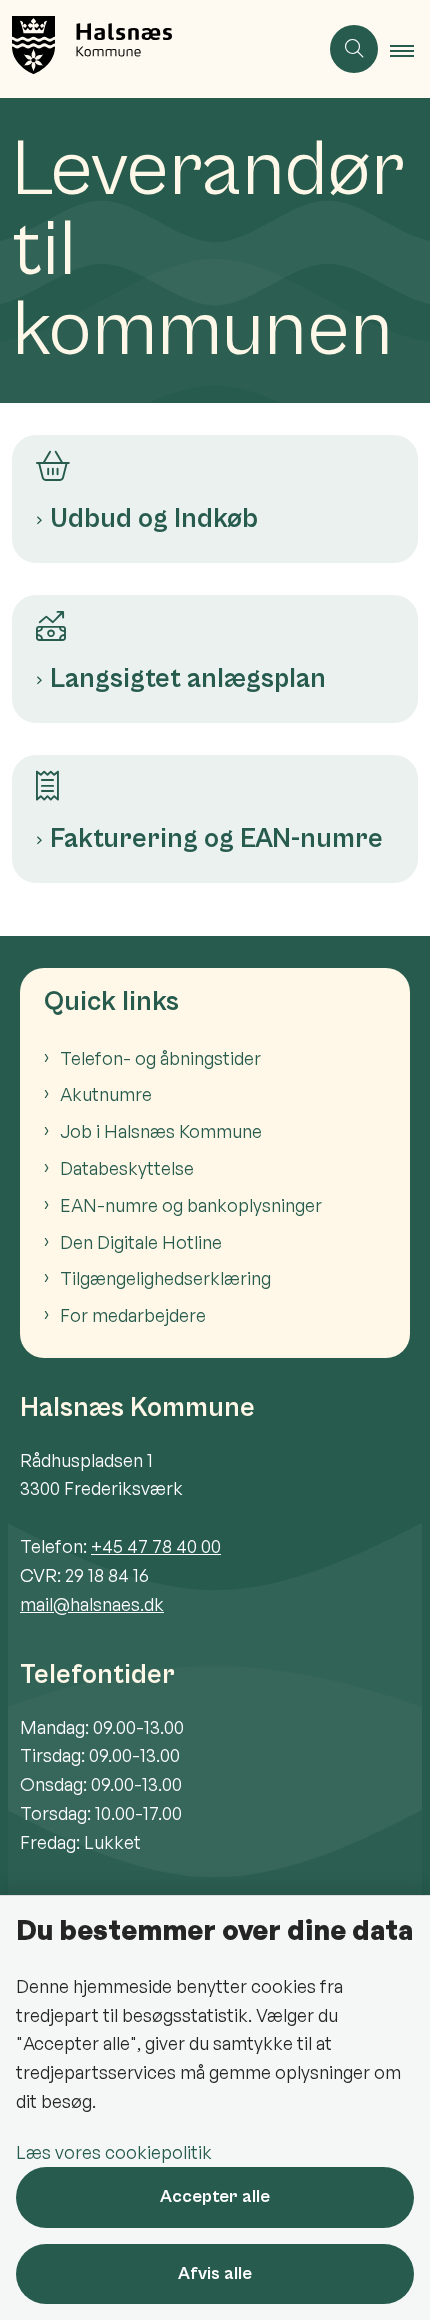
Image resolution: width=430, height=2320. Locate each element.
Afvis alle (215, 2273)
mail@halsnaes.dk (92, 1604)
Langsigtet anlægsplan (188, 679)
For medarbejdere (133, 1315)
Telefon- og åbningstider (160, 1058)
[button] (410, 50)
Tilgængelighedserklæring (165, 1278)
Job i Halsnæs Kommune (161, 1131)
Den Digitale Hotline (141, 1242)
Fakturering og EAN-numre (216, 839)
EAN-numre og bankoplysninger (191, 1205)
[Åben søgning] (354, 49)
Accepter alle (215, 2196)
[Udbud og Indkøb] (215, 458)
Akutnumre (106, 1094)
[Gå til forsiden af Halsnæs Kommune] (159, 49)
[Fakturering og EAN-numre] (215, 778)
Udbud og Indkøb (154, 519)
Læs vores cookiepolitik (114, 2152)
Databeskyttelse (127, 1168)
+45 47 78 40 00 (156, 1546)
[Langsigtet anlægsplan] (215, 618)
